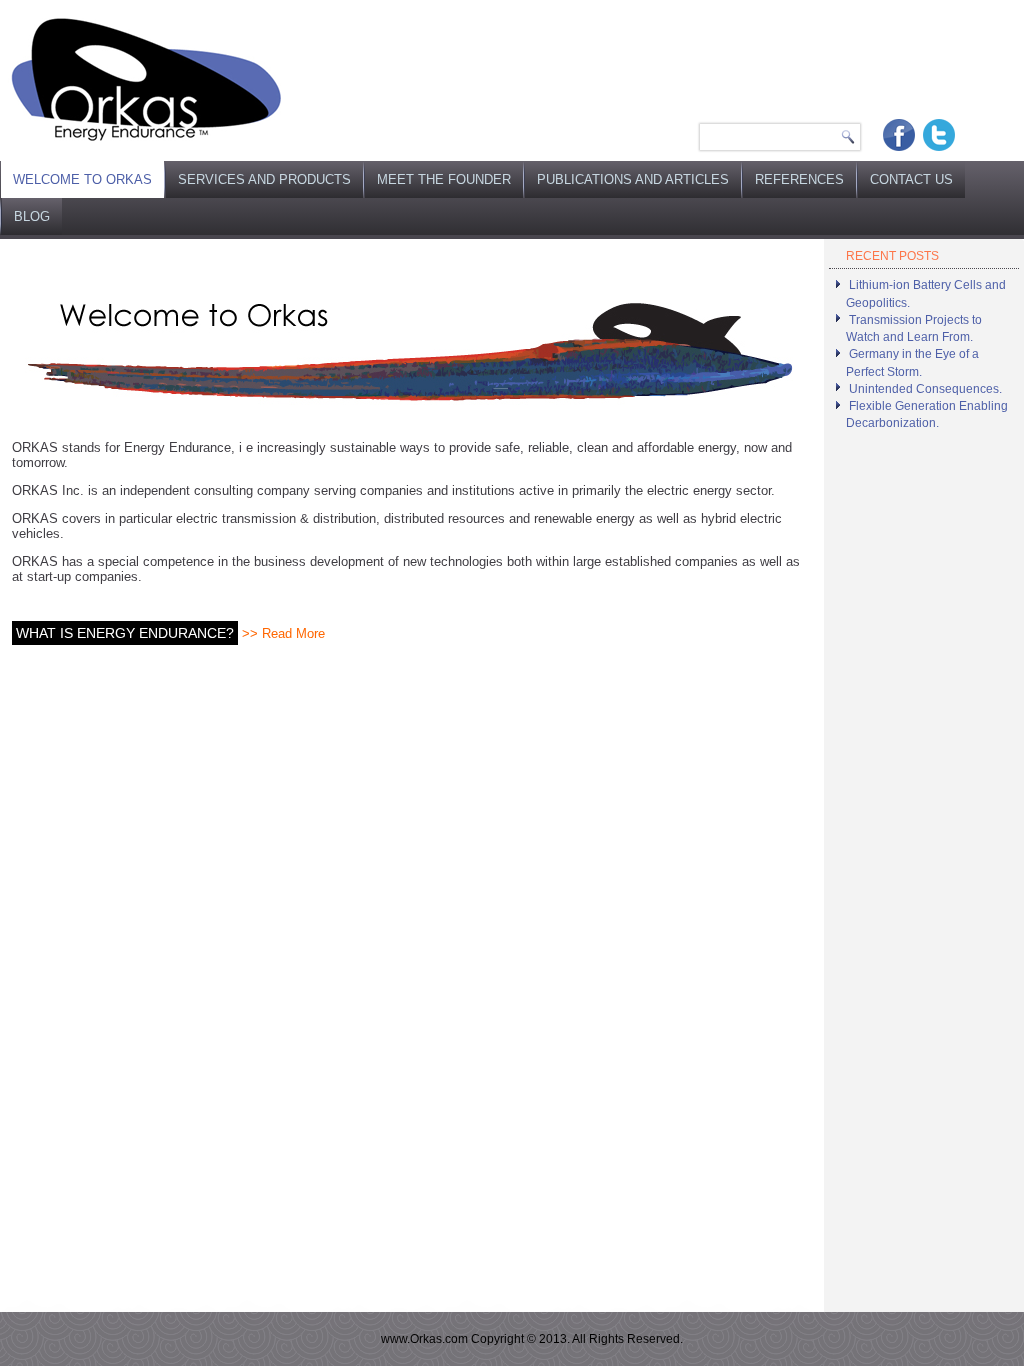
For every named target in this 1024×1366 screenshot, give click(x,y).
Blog (32, 216)
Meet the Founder (444, 179)
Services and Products (264, 179)
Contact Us (911, 179)
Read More (293, 633)
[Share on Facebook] (899, 135)
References (799, 179)
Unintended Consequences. (925, 389)
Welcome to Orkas (82, 179)
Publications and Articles (633, 179)
